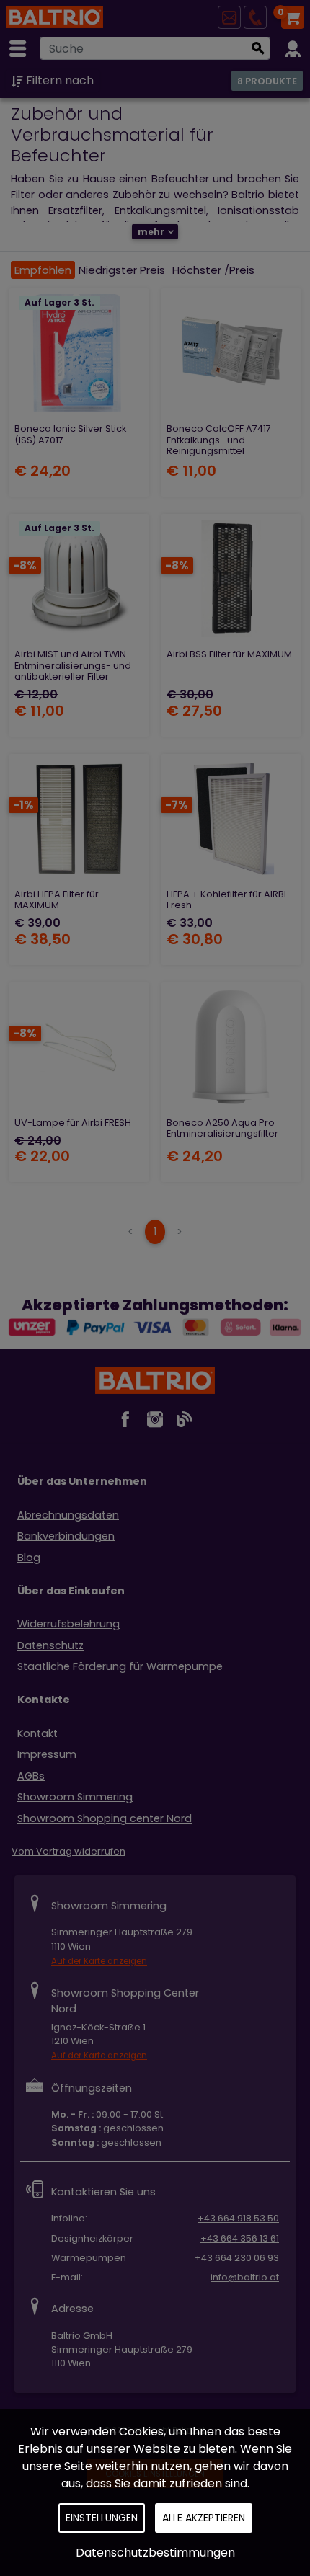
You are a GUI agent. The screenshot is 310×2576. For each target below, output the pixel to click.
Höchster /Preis (213, 270)
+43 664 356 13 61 (240, 2238)
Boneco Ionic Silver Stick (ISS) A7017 (70, 434)
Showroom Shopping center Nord (105, 1818)
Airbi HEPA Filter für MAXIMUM (57, 900)
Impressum (47, 1754)
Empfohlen (43, 270)
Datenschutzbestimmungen (155, 2553)
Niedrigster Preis (122, 270)
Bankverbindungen (66, 1536)
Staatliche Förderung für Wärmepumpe (120, 1666)
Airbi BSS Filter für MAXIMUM (229, 654)
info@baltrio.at (245, 2277)
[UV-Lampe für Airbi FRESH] (79, 1047)
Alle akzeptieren (204, 2518)
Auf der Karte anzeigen (99, 1961)
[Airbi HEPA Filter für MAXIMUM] (79, 818)
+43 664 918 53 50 (238, 2218)
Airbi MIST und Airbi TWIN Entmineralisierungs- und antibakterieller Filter (73, 665)
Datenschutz (50, 1645)
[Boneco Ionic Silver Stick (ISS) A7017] (79, 353)
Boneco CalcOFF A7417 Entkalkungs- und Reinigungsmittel (219, 440)
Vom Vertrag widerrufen (68, 1851)
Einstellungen (102, 2518)
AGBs (31, 1776)
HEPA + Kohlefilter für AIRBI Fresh (226, 900)
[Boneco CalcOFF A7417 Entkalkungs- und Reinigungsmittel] (231, 353)
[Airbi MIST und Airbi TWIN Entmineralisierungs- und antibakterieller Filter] (79, 578)
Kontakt (37, 1733)
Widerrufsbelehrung (68, 1624)
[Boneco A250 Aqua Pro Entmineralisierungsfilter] (231, 1047)
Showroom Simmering (75, 1797)
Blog (29, 1558)
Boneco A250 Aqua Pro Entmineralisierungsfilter (222, 1128)
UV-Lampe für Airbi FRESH (73, 1123)
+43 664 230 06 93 (237, 2258)
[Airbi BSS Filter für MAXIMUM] (231, 578)
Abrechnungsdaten (68, 1515)
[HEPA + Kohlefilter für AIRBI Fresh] (231, 818)
